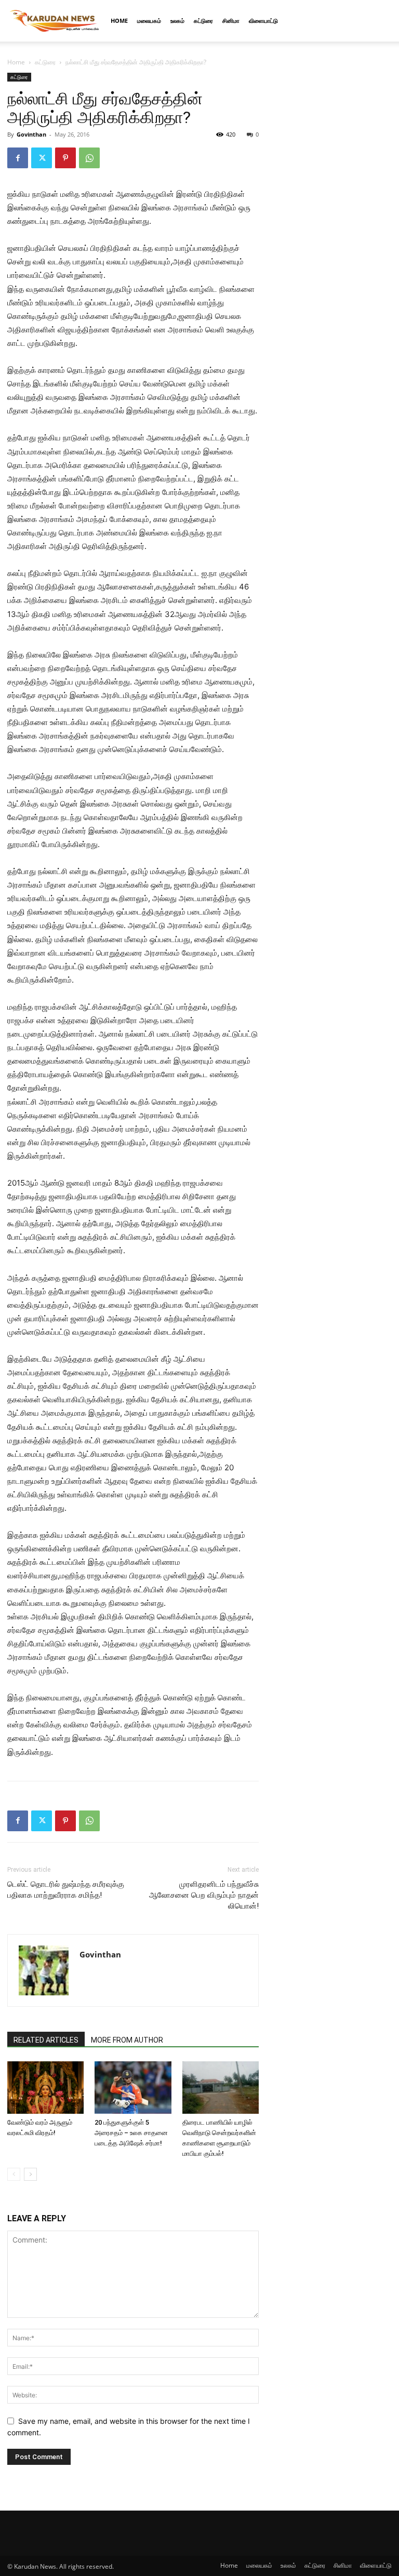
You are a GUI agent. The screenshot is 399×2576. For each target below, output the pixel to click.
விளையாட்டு (263, 21)
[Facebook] (18, 158)
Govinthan (31, 134)
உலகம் (177, 21)
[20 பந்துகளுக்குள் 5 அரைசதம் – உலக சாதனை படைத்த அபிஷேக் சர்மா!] (133, 2088)
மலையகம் (149, 21)
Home (119, 21)
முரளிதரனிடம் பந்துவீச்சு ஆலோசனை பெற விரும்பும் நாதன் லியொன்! (204, 1895)
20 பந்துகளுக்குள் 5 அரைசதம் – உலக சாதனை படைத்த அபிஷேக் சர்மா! (131, 2133)
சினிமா (231, 21)
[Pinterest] (65, 158)
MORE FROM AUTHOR (127, 2040)
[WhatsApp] (89, 158)
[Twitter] (42, 158)
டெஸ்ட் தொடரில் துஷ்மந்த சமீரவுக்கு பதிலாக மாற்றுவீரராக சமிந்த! (66, 1890)
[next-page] (30, 2174)
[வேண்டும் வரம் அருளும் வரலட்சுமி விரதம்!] (45, 2088)
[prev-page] (14, 2174)
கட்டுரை (203, 21)
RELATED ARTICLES (46, 2040)
